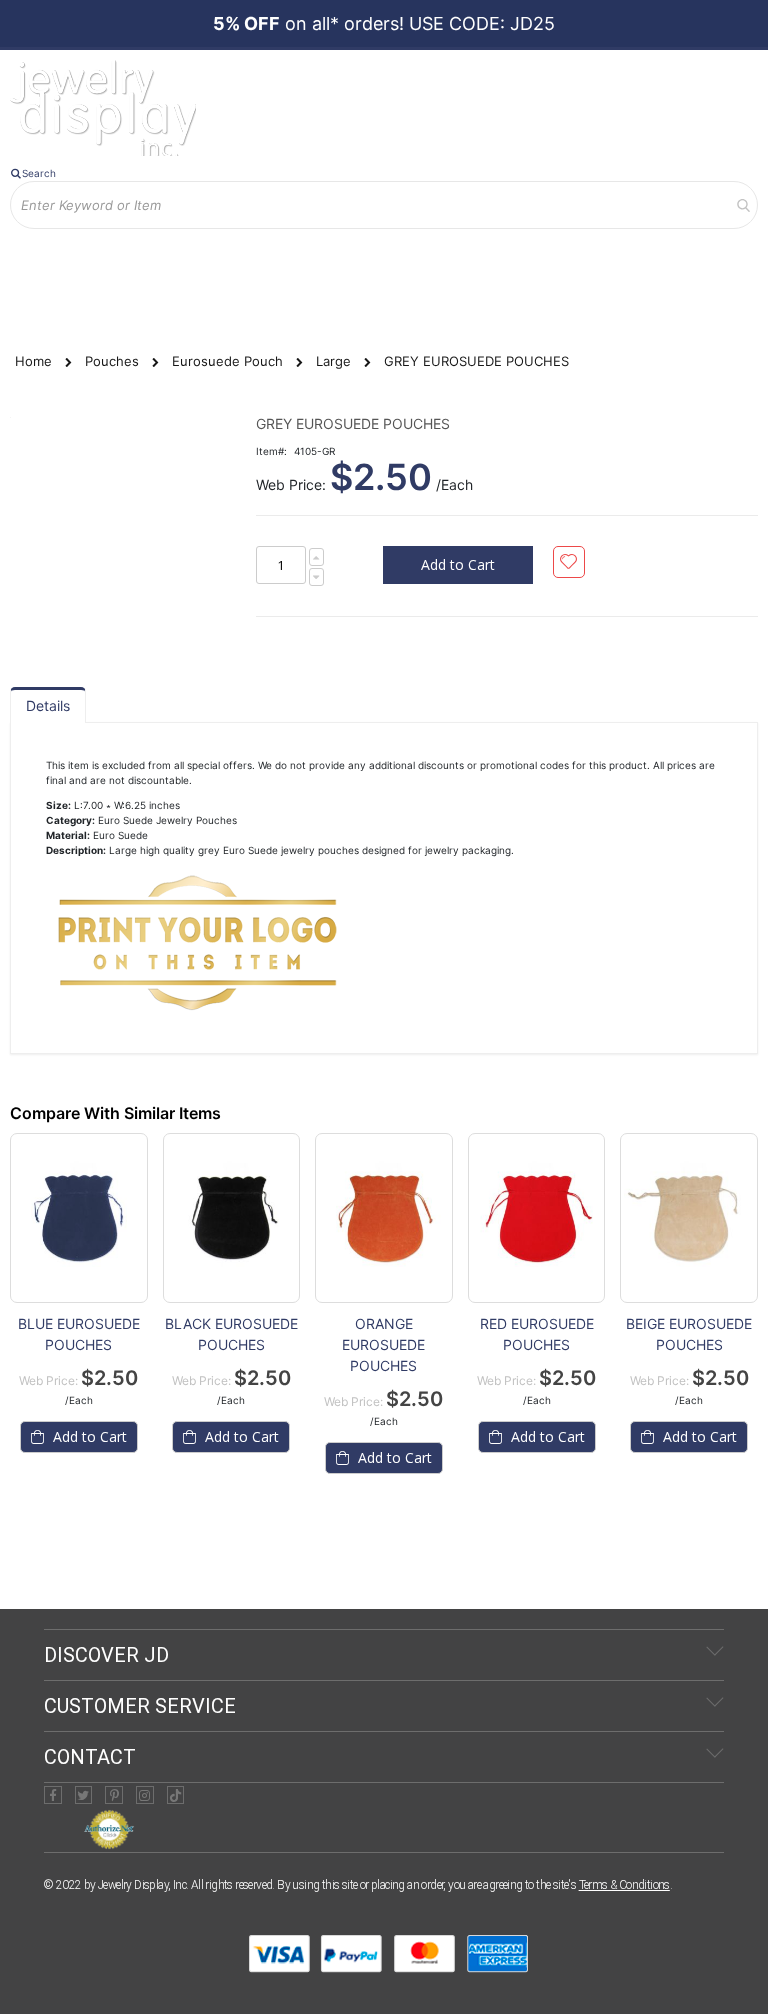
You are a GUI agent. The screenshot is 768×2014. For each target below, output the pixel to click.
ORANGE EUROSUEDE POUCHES (383, 1344)
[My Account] (39, 243)
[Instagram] (145, 1795)
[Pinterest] (114, 1795)
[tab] (48, 705)
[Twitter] (84, 1795)
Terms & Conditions (624, 1885)
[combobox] (384, 205)
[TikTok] (176, 1795)
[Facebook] (53, 1795)
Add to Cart (88, 1436)
